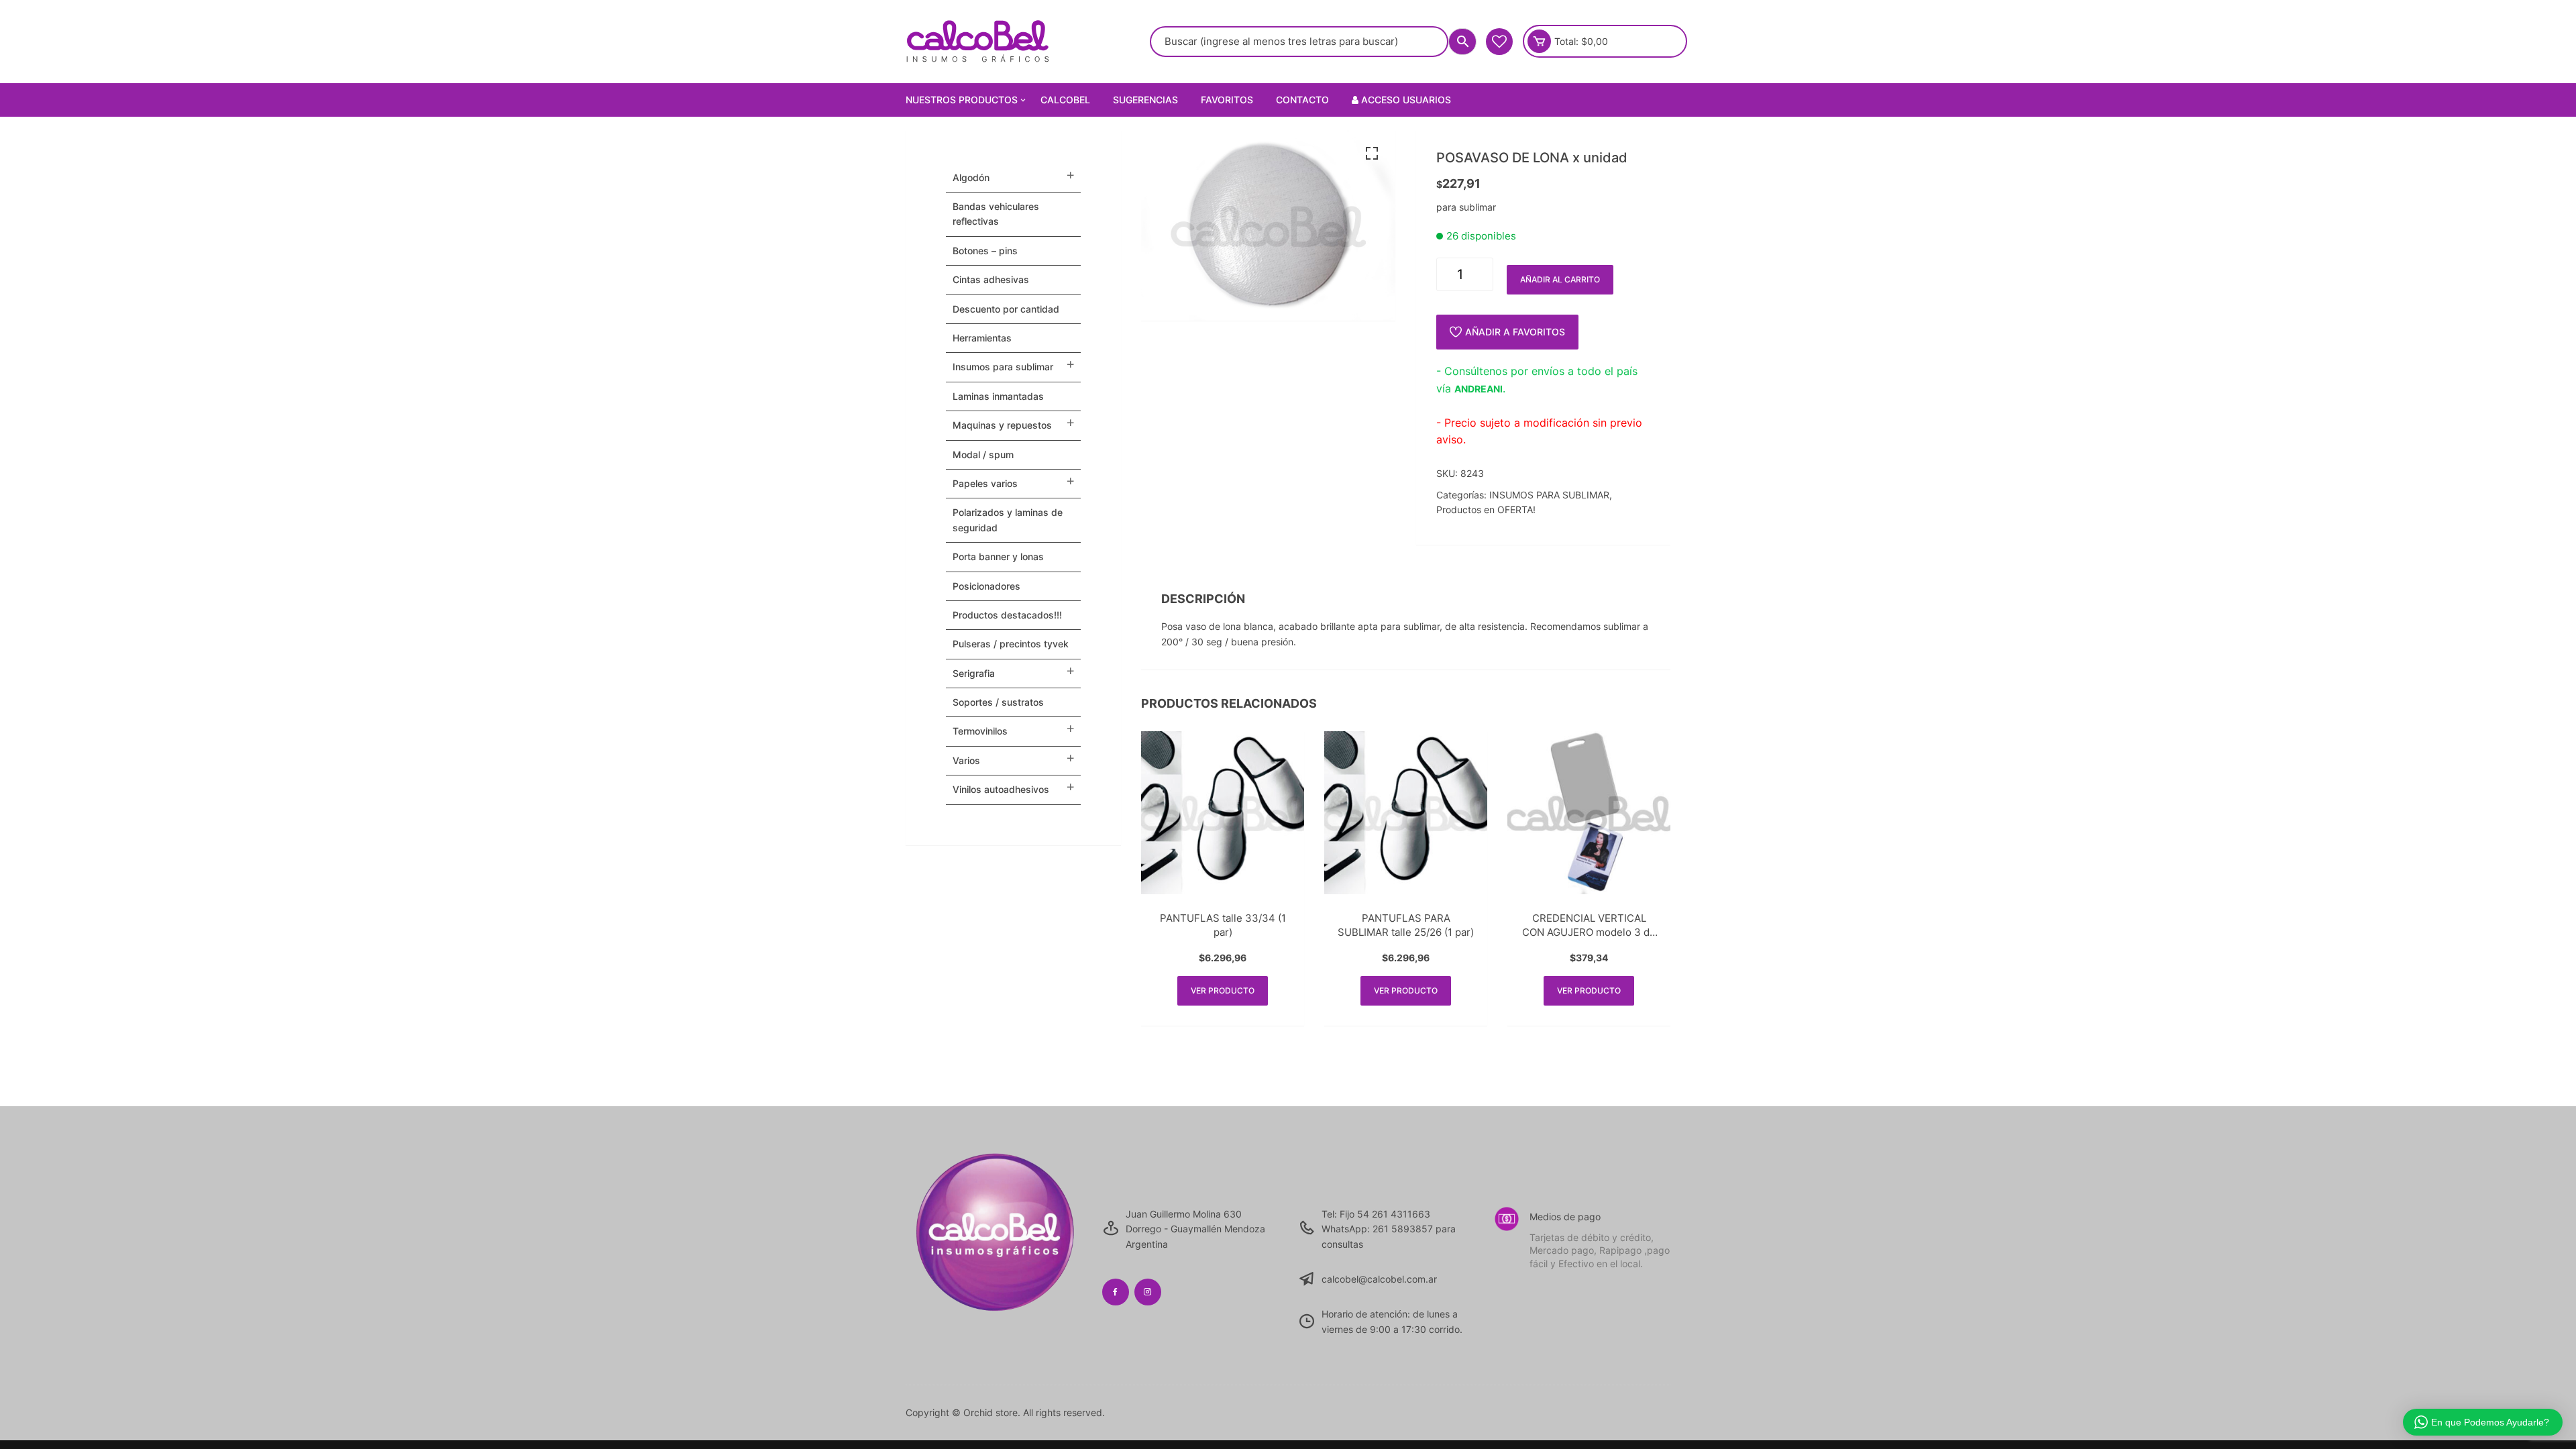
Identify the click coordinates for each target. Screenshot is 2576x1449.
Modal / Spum (983, 454)
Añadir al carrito (1560, 279)
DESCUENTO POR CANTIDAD (1006, 309)
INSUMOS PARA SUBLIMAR (1549, 495)
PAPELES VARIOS (985, 483)
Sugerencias (1145, 100)
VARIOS (966, 760)
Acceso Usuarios (1405, 100)
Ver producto (1223, 990)
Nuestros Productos (962, 100)
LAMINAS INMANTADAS (998, 396)
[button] (1372, 154)
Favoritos (1227, 100)
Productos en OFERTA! (1486, 509)
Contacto (1302, 100)
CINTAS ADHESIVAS (991, 279)
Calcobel (1065, 100)
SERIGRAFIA (974, 673)
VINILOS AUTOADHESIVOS (1001, 789)
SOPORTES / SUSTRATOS (998, 702)
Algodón (971, 177)
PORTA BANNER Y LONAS (998, 556)
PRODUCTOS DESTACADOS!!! (1007, 615)
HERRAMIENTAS (982, 338)
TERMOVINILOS (980, 731)
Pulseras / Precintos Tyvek (1011, 644)
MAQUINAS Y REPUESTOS (1002, 425)
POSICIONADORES (986, 586)
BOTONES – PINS (985, 251)
